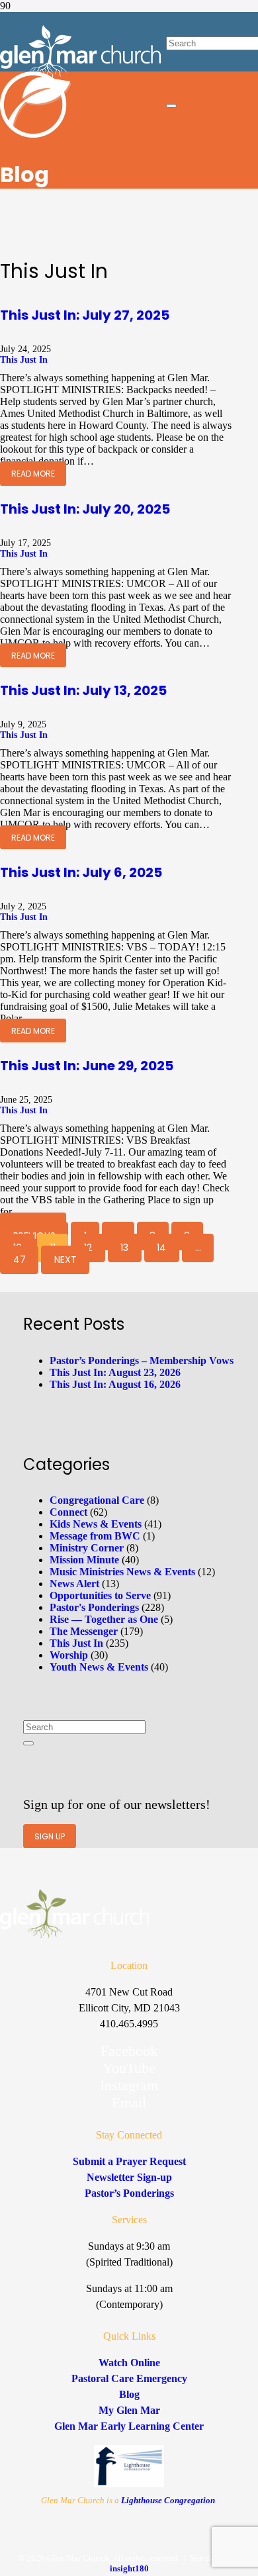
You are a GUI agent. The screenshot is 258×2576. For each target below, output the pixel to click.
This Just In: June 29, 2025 (87, 1066)
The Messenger (84, 1631)
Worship (69, 1655)
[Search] (28, 1743)
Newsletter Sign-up (129, 2177)
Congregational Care (97, 1500)
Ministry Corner (87, 1548)
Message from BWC (95, 1536)
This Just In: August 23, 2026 (115, 1372)
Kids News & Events (96, 1524)
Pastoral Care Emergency (129, 2378)
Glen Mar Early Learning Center (129, 2426)
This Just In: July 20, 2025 (85, 509)
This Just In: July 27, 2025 (85, 315)
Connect (68, 1512)
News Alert (74, 1584)
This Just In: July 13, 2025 (83, 690)
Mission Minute (84, 1560)
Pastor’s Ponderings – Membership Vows (142, 1360)
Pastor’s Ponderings (129, 2193)
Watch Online (129, 2363)
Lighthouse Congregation (168, 2500)
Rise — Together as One (104, 1619)
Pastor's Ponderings (94, 1607)
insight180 (129, 2568)
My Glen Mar (129, 2410)
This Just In (24, 360)
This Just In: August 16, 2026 (115, 1384)
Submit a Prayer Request (129, 2161)
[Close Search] (171, 106)
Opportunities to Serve (100, 1595)
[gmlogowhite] (80, 75)
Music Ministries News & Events (122, 1572)
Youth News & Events (99, 1667)
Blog (129, 2394)
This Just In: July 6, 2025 (81, 872)
